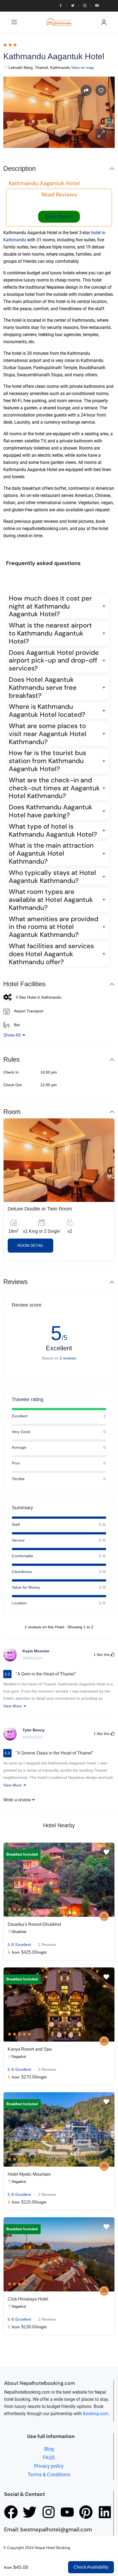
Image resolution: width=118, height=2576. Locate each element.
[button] (101, 134)
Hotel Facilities (24, 984)
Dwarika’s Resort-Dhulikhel (34, 1924)
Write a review (18, 1800)
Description (19, 168)
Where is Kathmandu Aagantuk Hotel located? (47, 711)
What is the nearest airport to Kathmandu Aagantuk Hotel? (50, 633)
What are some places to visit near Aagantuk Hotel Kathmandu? (48, 734)
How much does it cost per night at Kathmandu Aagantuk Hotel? (50, 606)
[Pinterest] (86, 2512)
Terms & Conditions (49, 2474)
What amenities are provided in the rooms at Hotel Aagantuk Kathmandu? (54, 927)
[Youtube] (67, 2512)
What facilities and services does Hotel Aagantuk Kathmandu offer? (51, 954)
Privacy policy (49, 2466)
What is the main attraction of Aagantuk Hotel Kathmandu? (51, 853)
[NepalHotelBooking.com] (104, 1916)
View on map (83, 67)
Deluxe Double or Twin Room (40, 1209)
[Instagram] (49, 2512)
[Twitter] (30, 2512)
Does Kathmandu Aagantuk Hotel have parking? (51, 811)
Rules (12, 1059)
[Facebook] (11, 2512)
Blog (49, 2449)
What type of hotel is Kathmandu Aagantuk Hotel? (53, 831)
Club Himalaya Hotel (28, 2299)
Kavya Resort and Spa (30, 2049)
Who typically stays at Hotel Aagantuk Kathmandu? (52, 877)
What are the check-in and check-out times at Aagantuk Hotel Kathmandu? (54, 788)
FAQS (49, 2457)
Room (12, 1112)
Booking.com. (96, 2414)
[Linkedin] (105, 2512)
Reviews (16, 1282)
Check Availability (91, 2567)
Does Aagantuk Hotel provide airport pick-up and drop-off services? (54, 661)
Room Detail (30, 1245)
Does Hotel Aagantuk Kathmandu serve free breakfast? (43, 688)
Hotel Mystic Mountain (29, 2174)
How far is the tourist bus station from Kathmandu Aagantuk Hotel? (47, 761)
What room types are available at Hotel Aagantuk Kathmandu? (51, 900)
